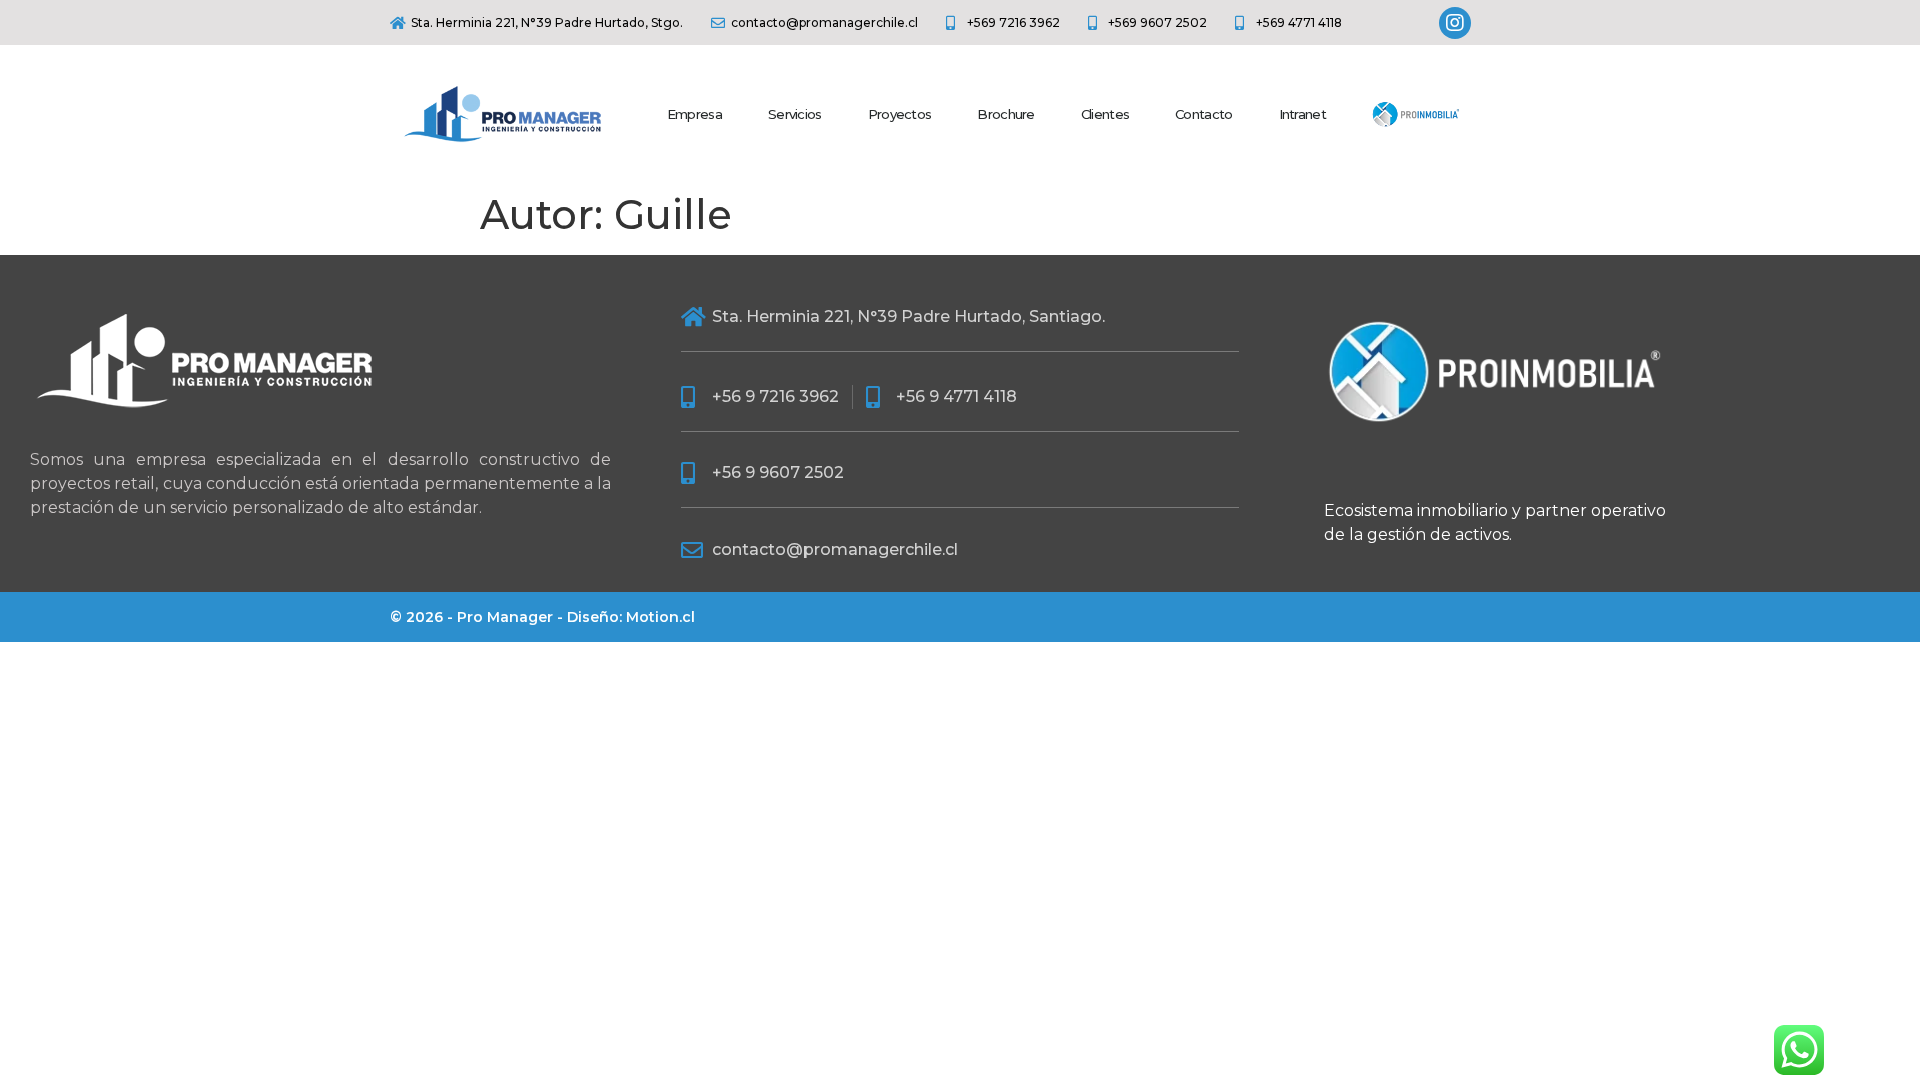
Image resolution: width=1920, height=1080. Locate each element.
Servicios (795, 114)
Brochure (1005, 114)
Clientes (1105, 114)
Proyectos (900, 114)
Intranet (1302, 114)
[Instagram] (1455, 23)
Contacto (1203, 114)
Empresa (694, 114)
